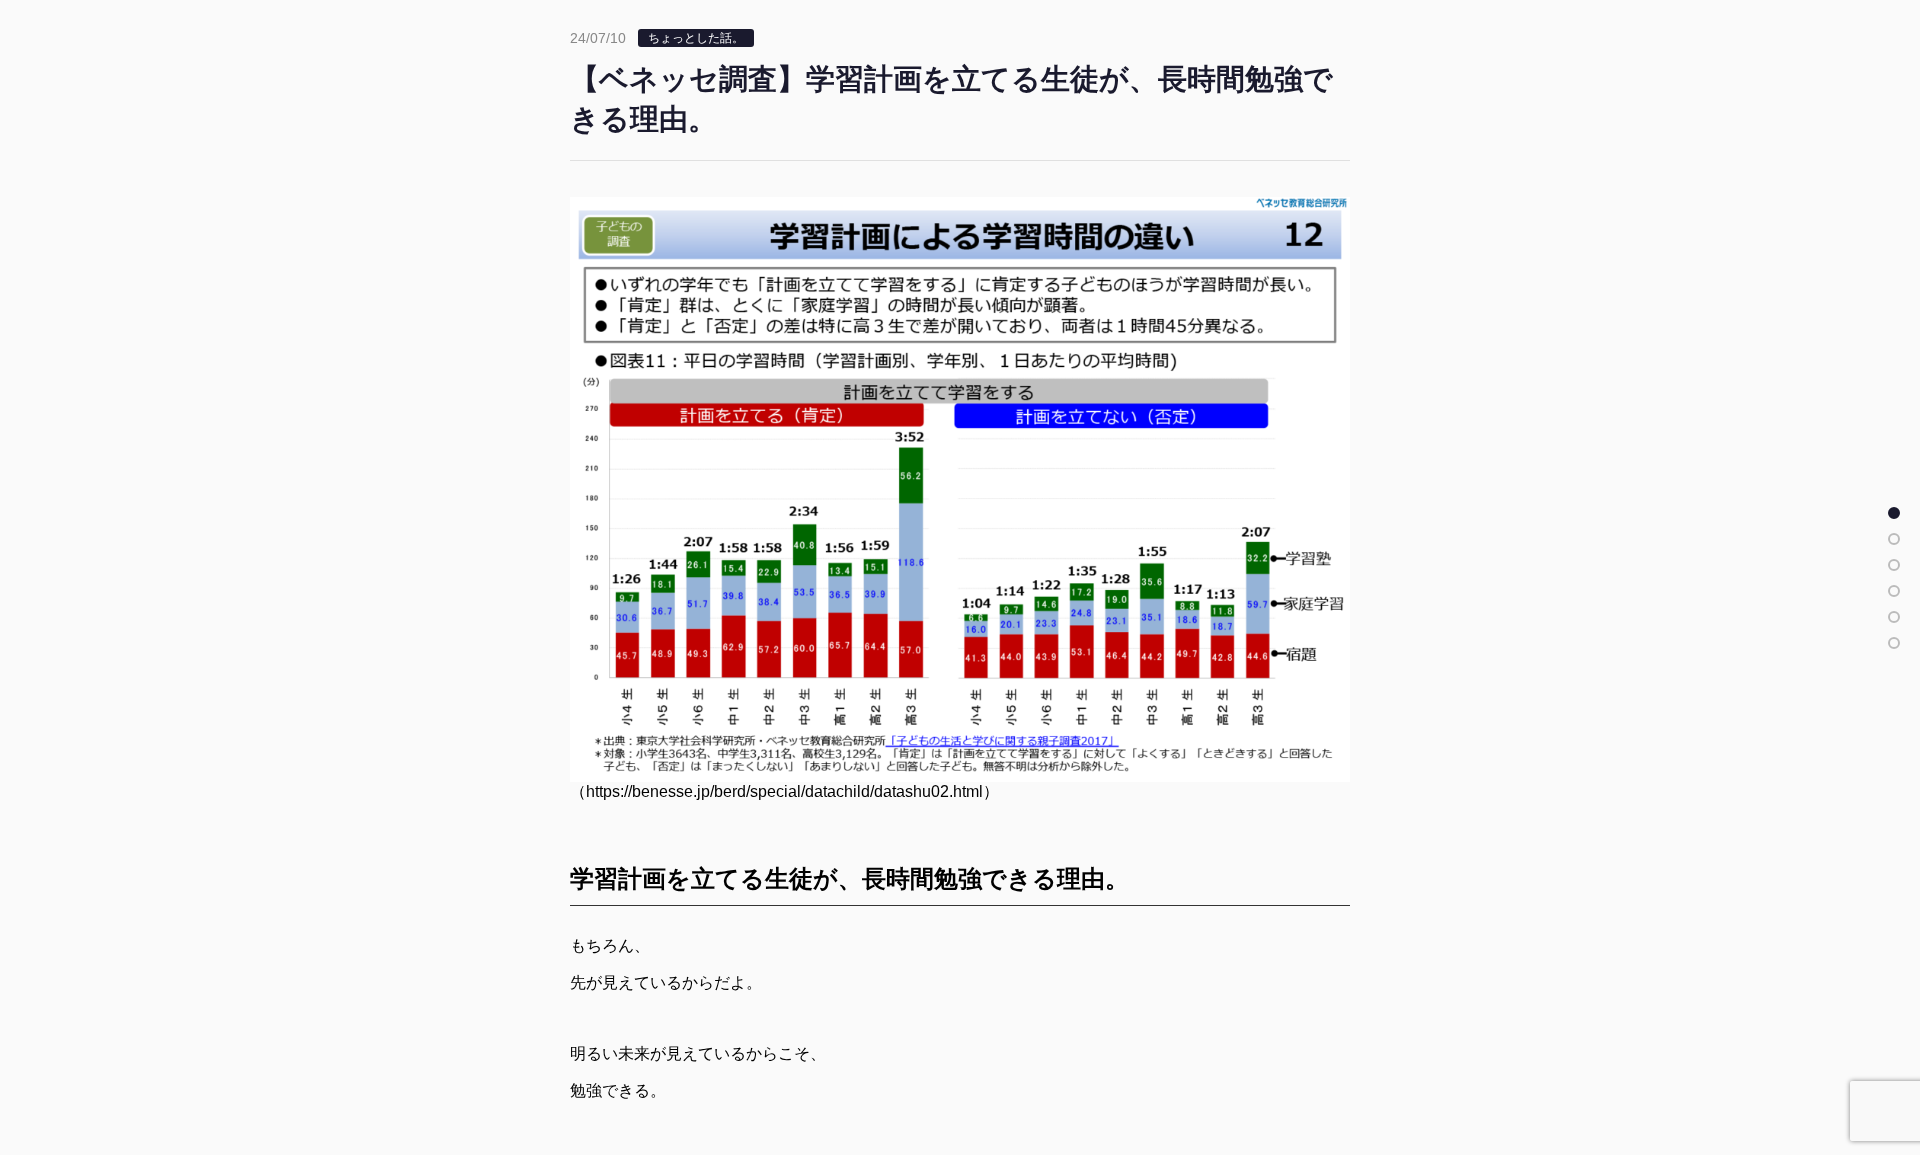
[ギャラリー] (1894, 643)
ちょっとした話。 (696, 38)
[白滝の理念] (1894, 591)
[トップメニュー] (1894, 565)
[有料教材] (1894, 617)
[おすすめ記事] (1894, 539)
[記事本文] (1894, 513)
